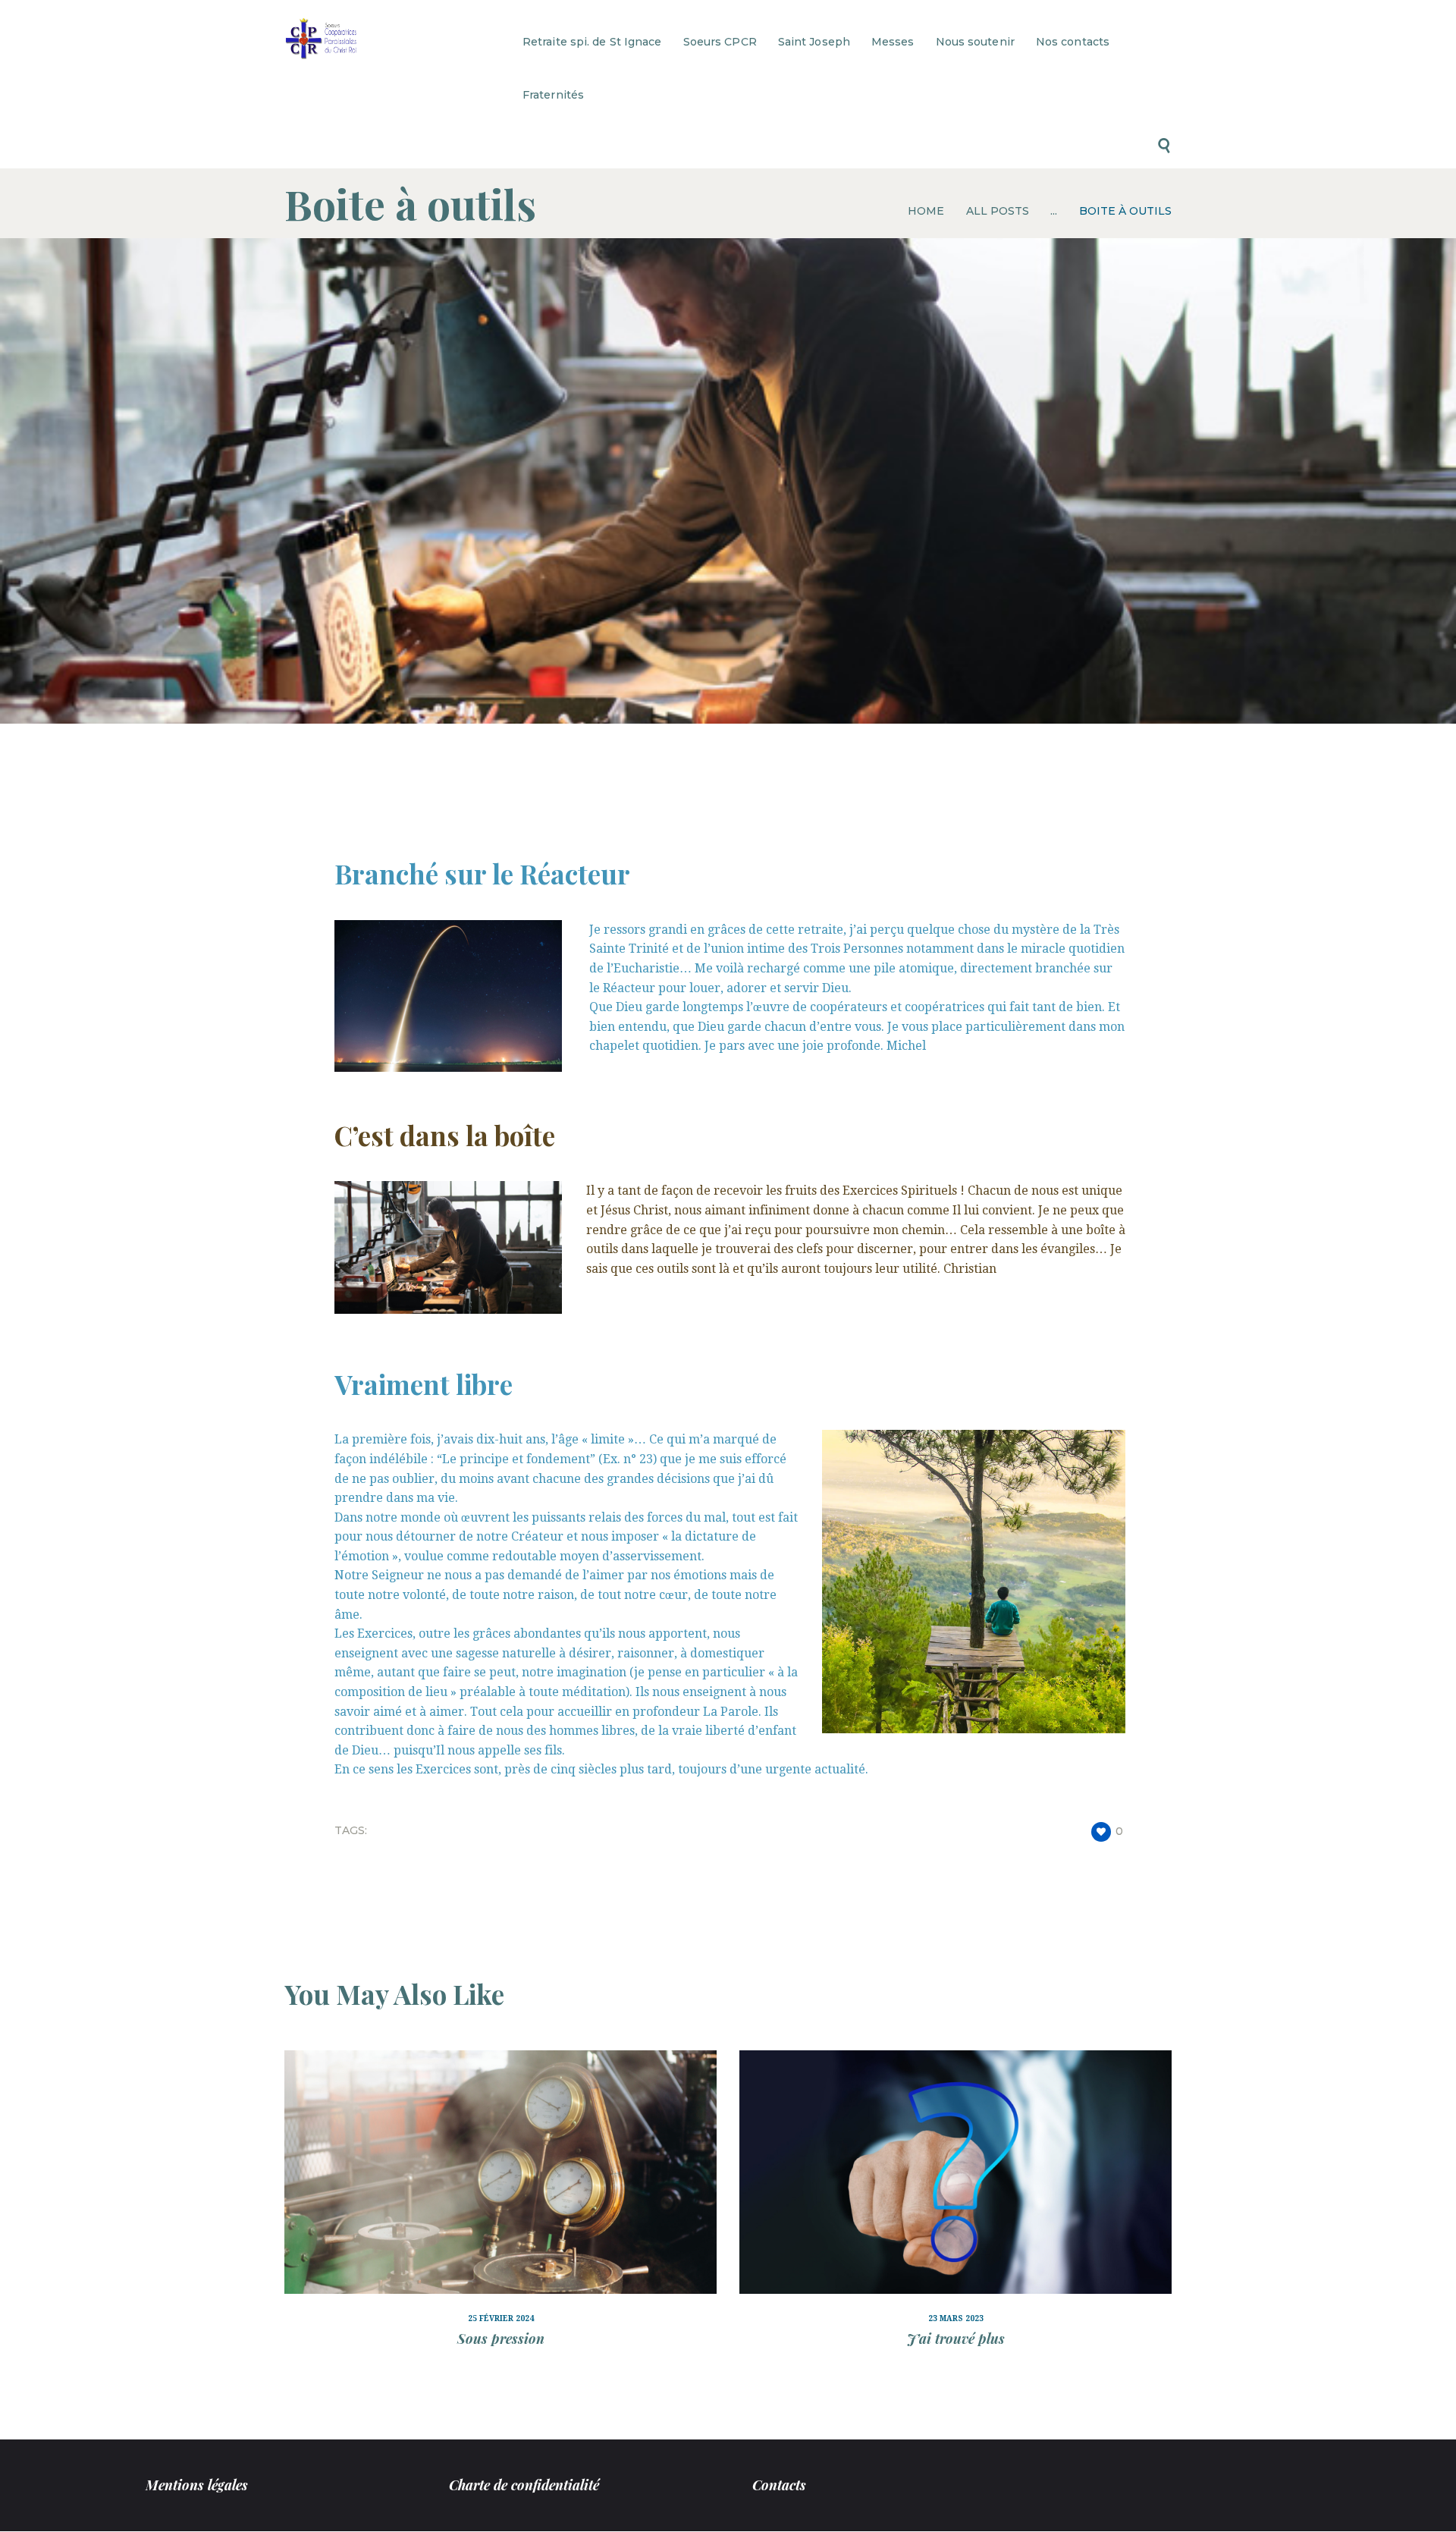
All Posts (998, 211)
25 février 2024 (501, 2318)
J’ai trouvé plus (956, 2339)
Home (926, 211)
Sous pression (501, 2339)
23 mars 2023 (956, 2318)
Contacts (779, 2485)
